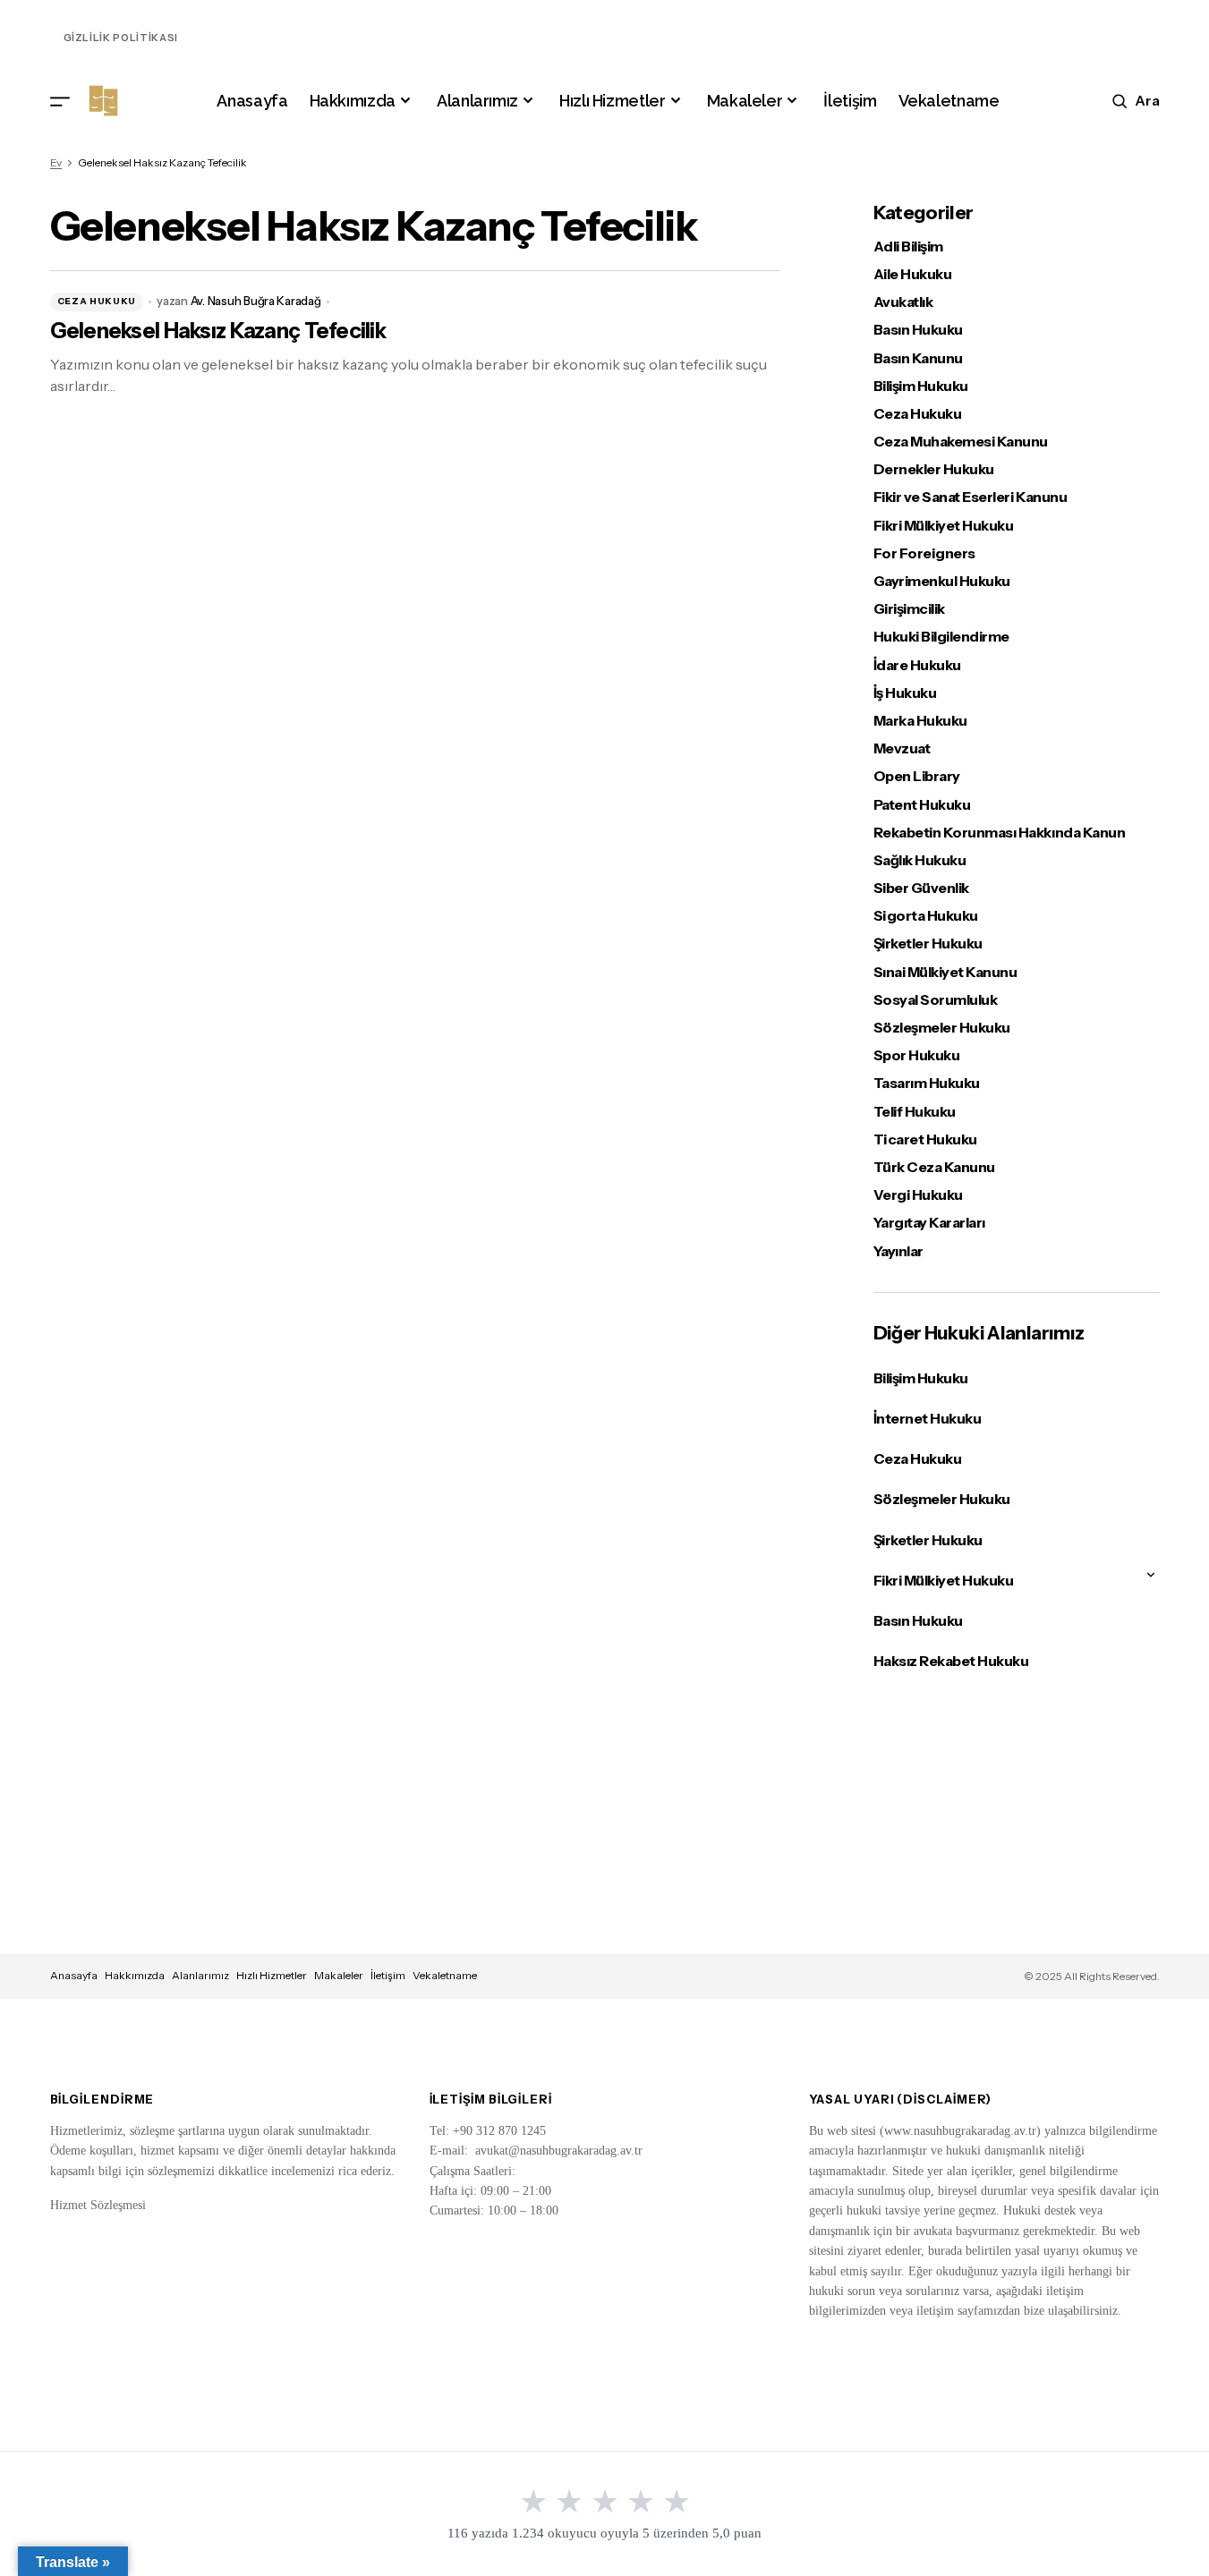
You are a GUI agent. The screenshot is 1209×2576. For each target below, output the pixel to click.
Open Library (917, 776)
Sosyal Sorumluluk (936, 1000)
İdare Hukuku (917, 665)
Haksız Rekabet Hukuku (951, 1661)
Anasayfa (74, 1975)
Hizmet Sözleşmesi (98, 2205)
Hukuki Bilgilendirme (941, 637)
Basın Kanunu (918, 358)
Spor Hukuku (917, 1055)
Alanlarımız (200, 1975)
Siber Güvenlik (921, 888)
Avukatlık (903, 302)
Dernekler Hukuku (934, 469)
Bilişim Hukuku (921, 386)
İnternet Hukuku (928, 1418)
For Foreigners (924, 553)
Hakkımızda (135, 1975)
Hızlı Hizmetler (272, 1975)
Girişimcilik (909, 609)
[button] (60, 101)
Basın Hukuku (918, 330)
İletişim (388, 1975)
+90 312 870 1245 (499, 2131)
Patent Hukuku (922, 805)
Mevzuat (902, 748)
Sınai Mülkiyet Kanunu (945, 972)
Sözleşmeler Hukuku (942, 1028)
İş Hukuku (905, 693)
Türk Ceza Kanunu (934, 1167)
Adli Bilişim (908, 247)
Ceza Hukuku (97, 301)
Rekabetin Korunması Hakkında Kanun (1000, 833)
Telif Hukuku (915, 1112)
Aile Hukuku (913, 274)
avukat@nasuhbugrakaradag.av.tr (559, 2151)
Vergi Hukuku (918, 1195)
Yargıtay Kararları (929, 1223)
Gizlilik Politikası (121, 38)
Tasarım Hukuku (927, 1083)
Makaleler (339, 1975)
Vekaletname (445, 1975)
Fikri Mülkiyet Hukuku (944, 526)
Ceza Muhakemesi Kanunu (961, 442)
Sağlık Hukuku (920, 860)
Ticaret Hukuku (925, 1139)
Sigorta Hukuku (926, 916)
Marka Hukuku (920, 721)
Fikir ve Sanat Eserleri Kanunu (971, 497)
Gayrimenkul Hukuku (942, 581)
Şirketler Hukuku (928, 944)
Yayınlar (898, 1251)
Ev (56, 162)
